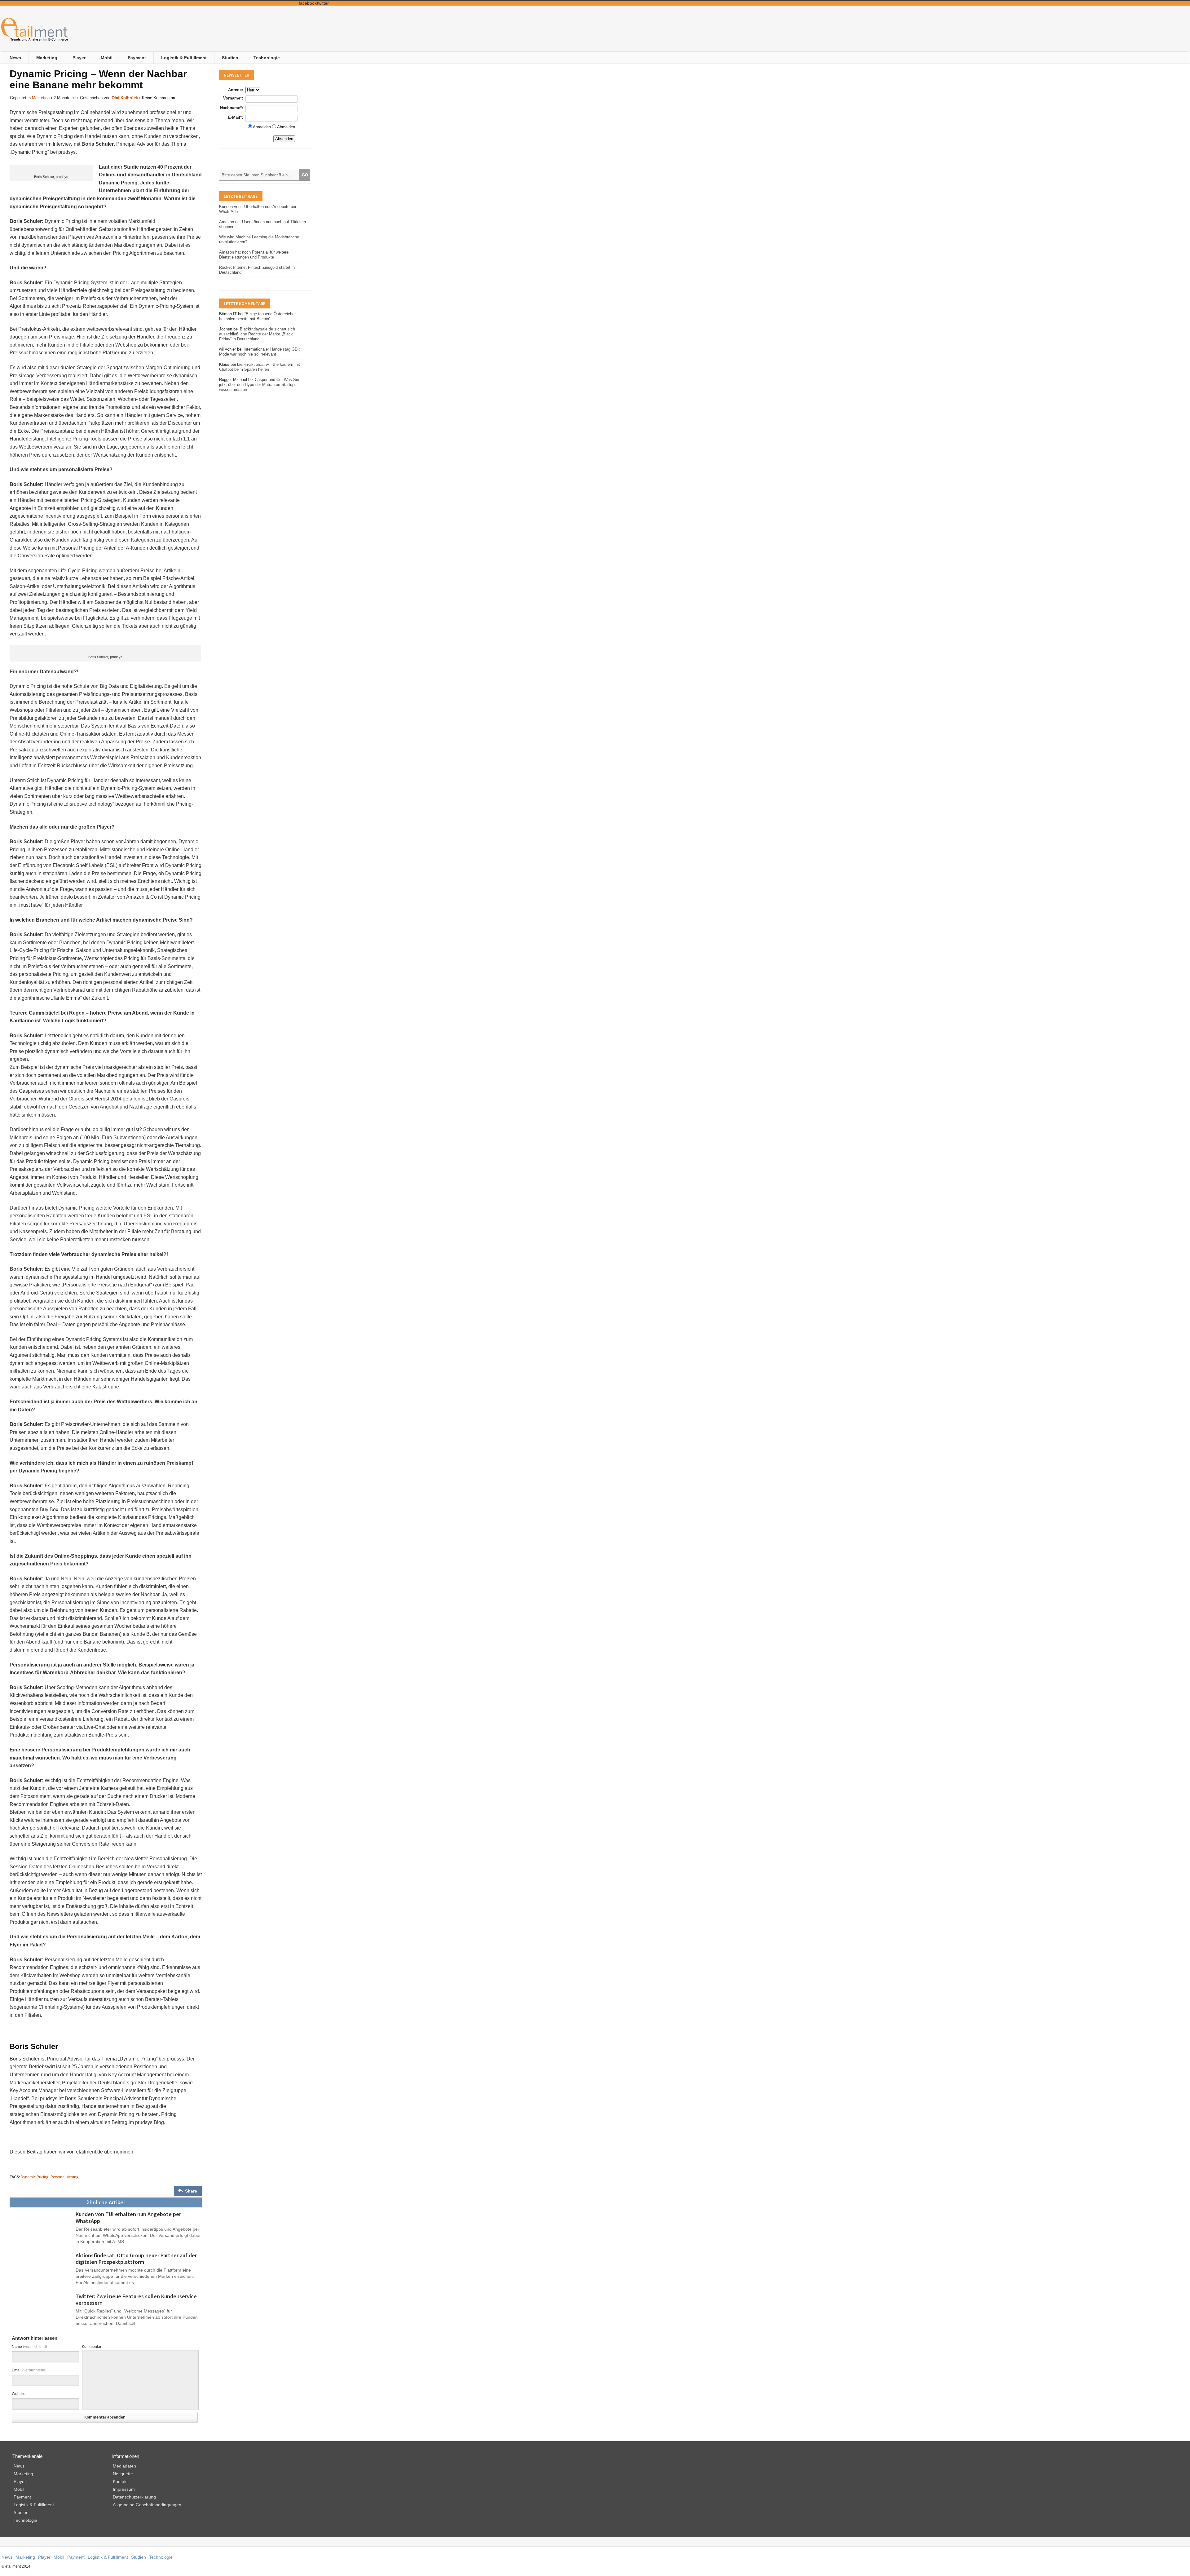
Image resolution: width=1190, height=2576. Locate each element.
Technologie (267, 58)
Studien (230, 58)
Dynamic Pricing (35, 2177)
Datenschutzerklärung (134, 2497)
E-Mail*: (236, 117)
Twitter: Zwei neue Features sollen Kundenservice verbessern (136, 2300)
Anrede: (236, 90)
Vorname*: (233, 98)
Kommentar (92, 2347)
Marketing (47, 58)
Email (29, 2370)
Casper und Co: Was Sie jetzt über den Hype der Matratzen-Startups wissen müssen (259, 385)
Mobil (107, 58)
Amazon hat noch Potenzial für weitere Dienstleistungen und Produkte (254, 255)
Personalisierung (64, 2177)
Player (79, 58)
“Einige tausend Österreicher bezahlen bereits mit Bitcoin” (257, 316)
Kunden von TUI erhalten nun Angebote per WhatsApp (128, 2217)
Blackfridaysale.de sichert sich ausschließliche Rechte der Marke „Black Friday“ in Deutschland (257, 334)
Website (19, 2394)
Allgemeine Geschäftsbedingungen (147, 2505)
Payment (137, 58)
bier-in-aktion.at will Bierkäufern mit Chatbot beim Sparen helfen (260, 367)
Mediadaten (124, 2466)
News (15, 58)
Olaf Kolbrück (125, 98)
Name (29, 2347)
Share (191, 2191)
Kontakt (120, 2481)
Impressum (124, 2489)
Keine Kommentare (159, 98)
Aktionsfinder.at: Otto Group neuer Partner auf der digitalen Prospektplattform (136, 2259)
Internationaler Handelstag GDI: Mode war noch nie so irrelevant (260, 352)
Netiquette (123, 2474)
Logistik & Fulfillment (184, 58)
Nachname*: (231, 108)
